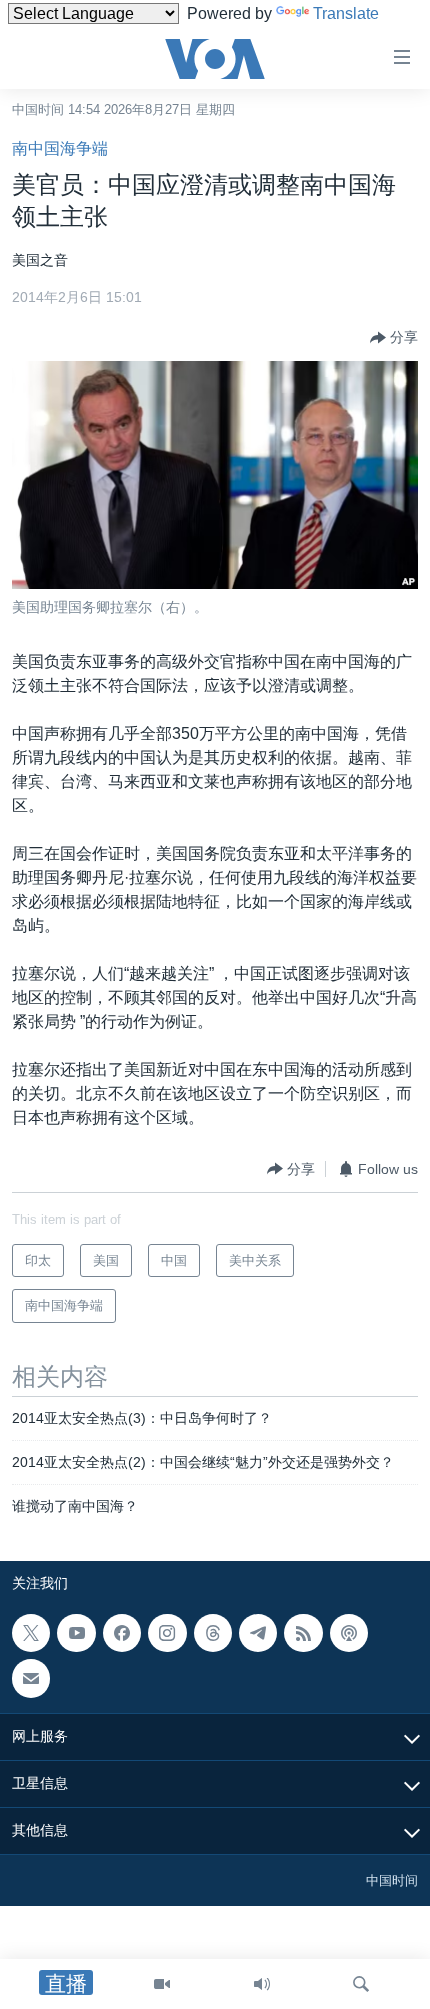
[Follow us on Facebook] (122, 1633)
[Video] (162, 1984)
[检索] (361, 1984)
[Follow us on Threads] (213, 1633)
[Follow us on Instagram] (167, 1633)
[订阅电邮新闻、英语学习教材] (31, 1678)
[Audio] (262, 1984)
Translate (346, 13)
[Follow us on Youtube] (76, 1633)
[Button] (394, 338)
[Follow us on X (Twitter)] (31, 1633)
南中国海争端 (60, 148)
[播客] (349, 1633)
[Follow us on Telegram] (258, 1633)
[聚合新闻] (303, 1633)
